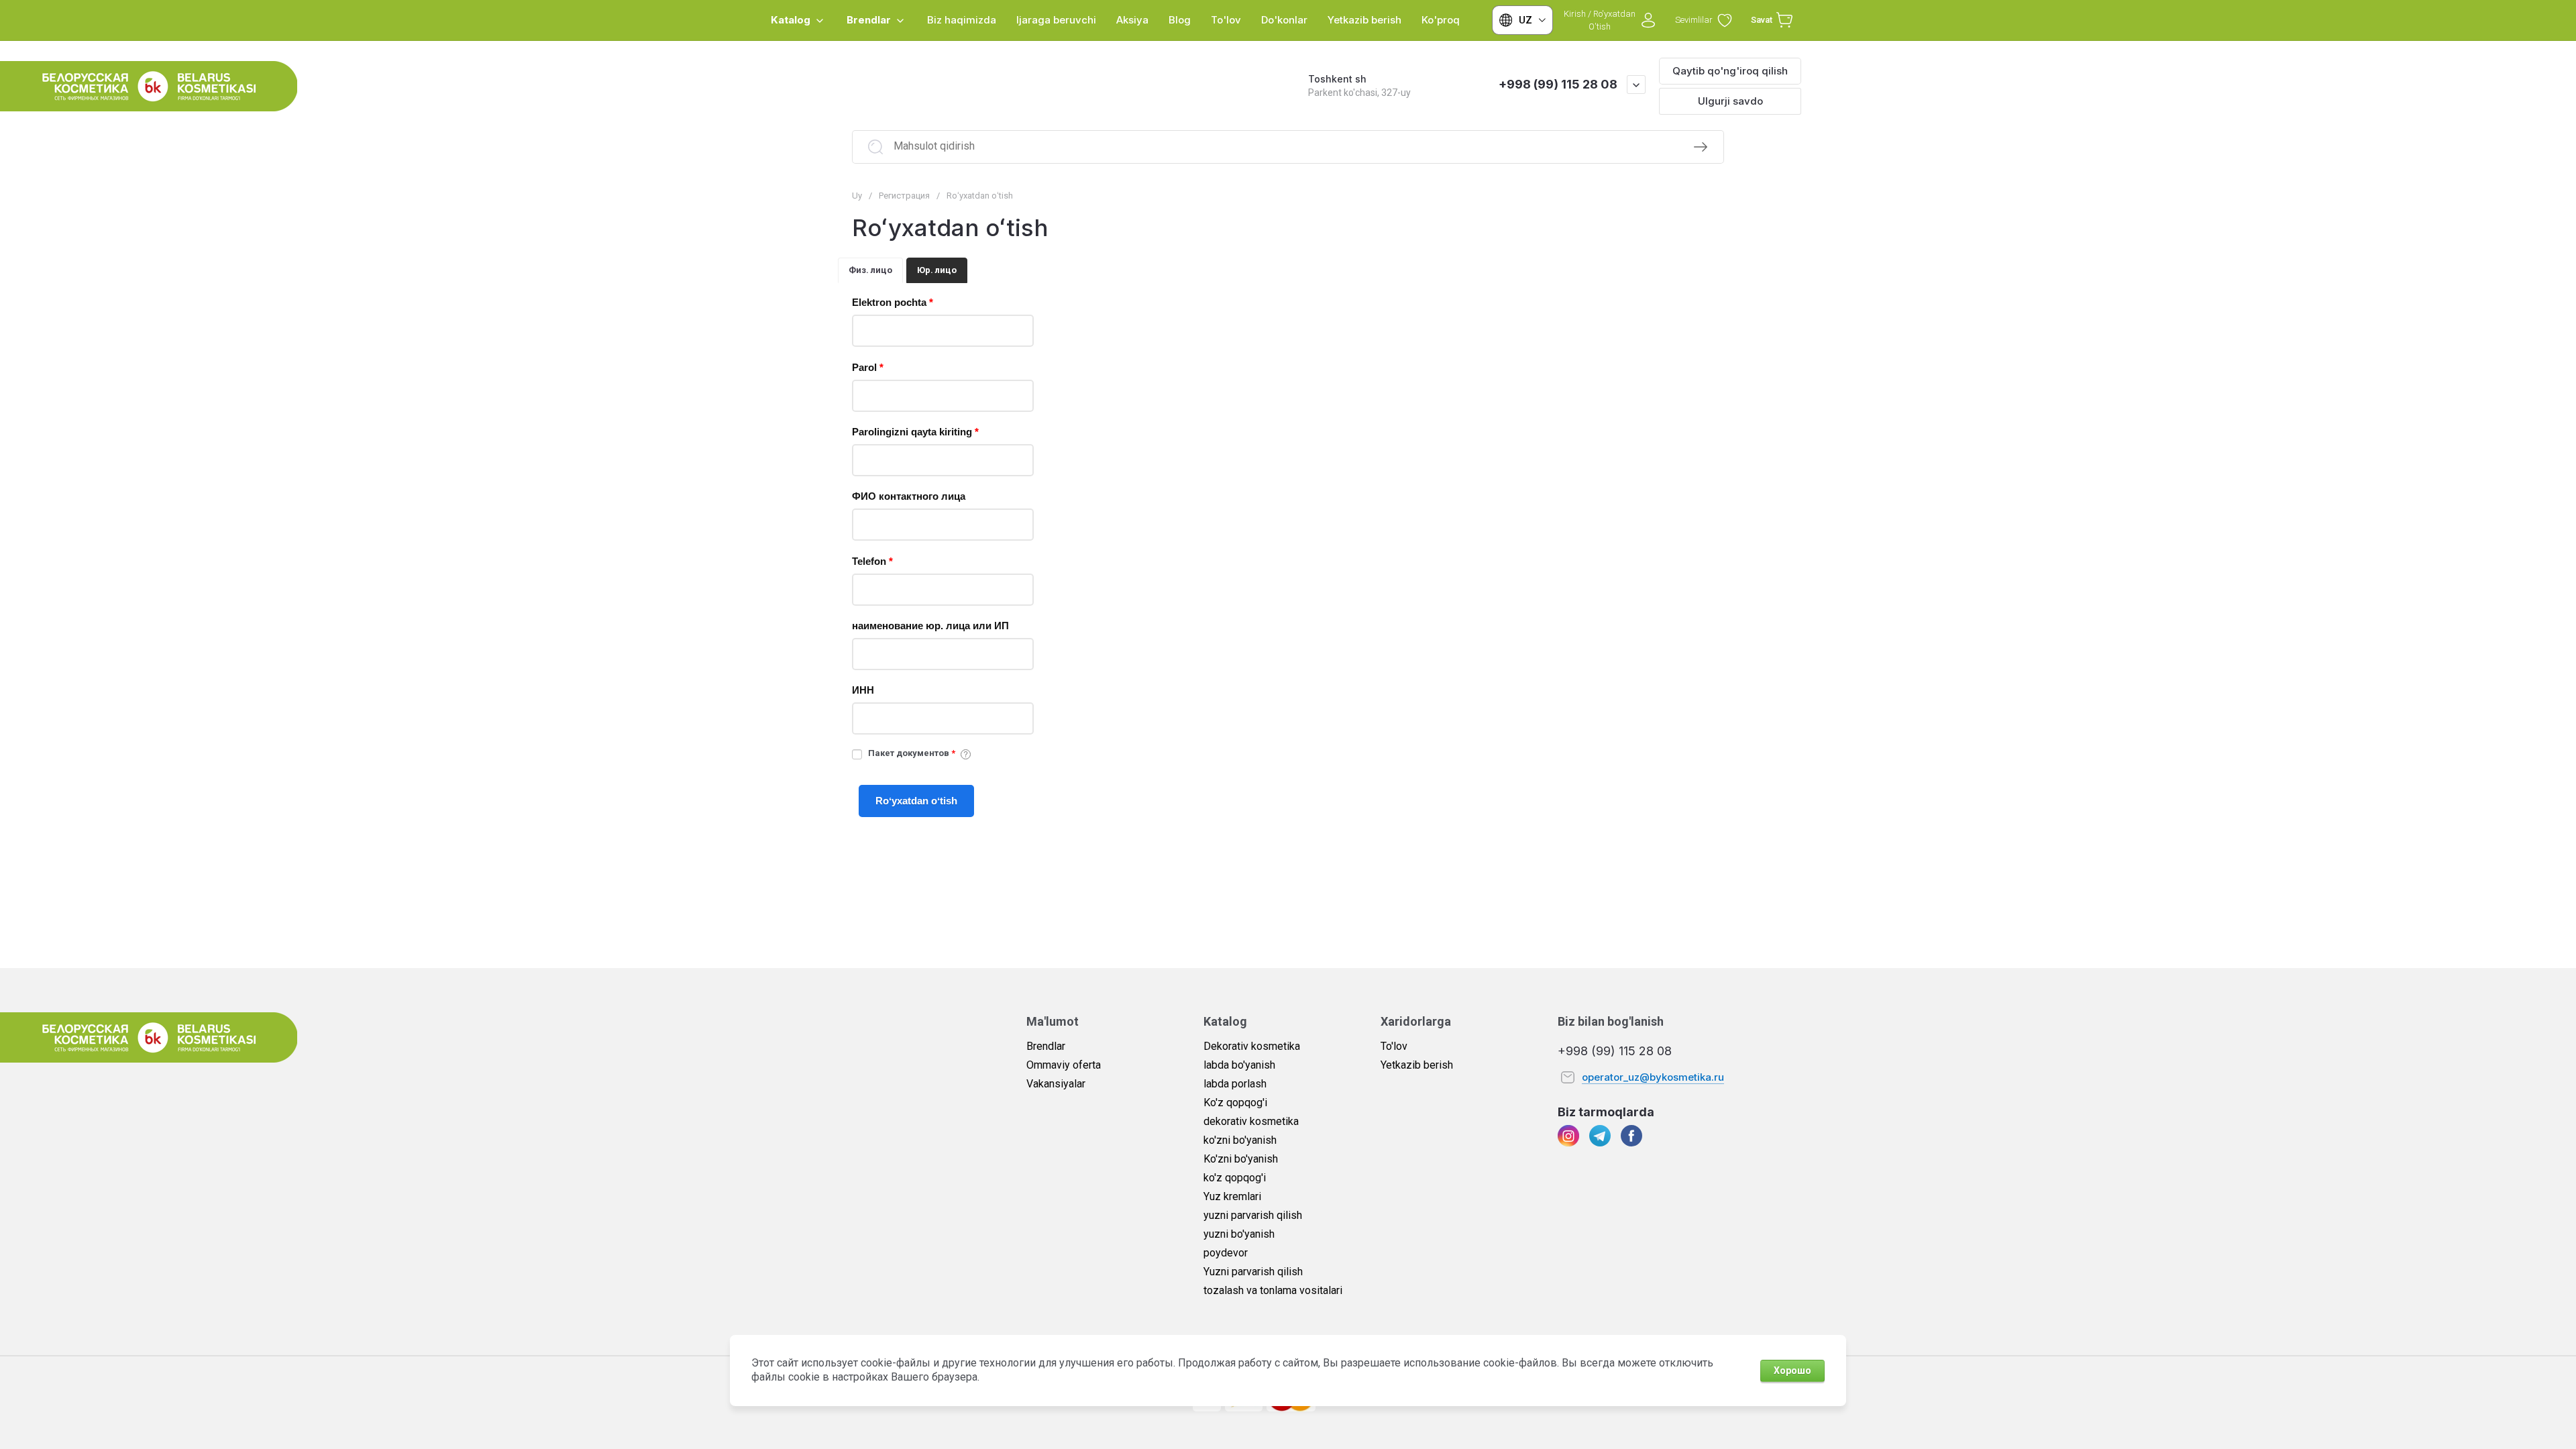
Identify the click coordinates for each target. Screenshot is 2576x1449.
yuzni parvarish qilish (1253, 1215)
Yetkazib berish (1417, 1065)
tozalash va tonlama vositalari (1273, 1290)
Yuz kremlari (1232, 1196)
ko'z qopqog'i (1235, 1178)
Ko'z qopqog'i (1235, 1103)
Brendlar (1046, 1046)
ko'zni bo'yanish (1240, 1140)
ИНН (863, 690)
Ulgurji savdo (1730, 101)
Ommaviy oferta (1064, 1065)
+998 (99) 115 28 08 (1558, 84)
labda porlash (1235, 1084)
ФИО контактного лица (909, 496)
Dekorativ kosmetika (1252, 1046)
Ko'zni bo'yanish (1241, 1159)
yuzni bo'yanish (1239, 1234)
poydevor (1226, 1253)
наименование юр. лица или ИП (930, 626)
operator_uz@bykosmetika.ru (1653, 1077)
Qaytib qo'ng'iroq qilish (1730, 71)
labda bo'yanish (1239, 1065)
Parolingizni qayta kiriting (915, 432)
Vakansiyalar (1056, 1084)
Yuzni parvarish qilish (1253, 1272)
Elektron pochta (893, 302)
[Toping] (1701, 147)
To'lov (1394, 1046)
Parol (868, 367)
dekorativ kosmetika (1251, 1121)
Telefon (872, 561)
